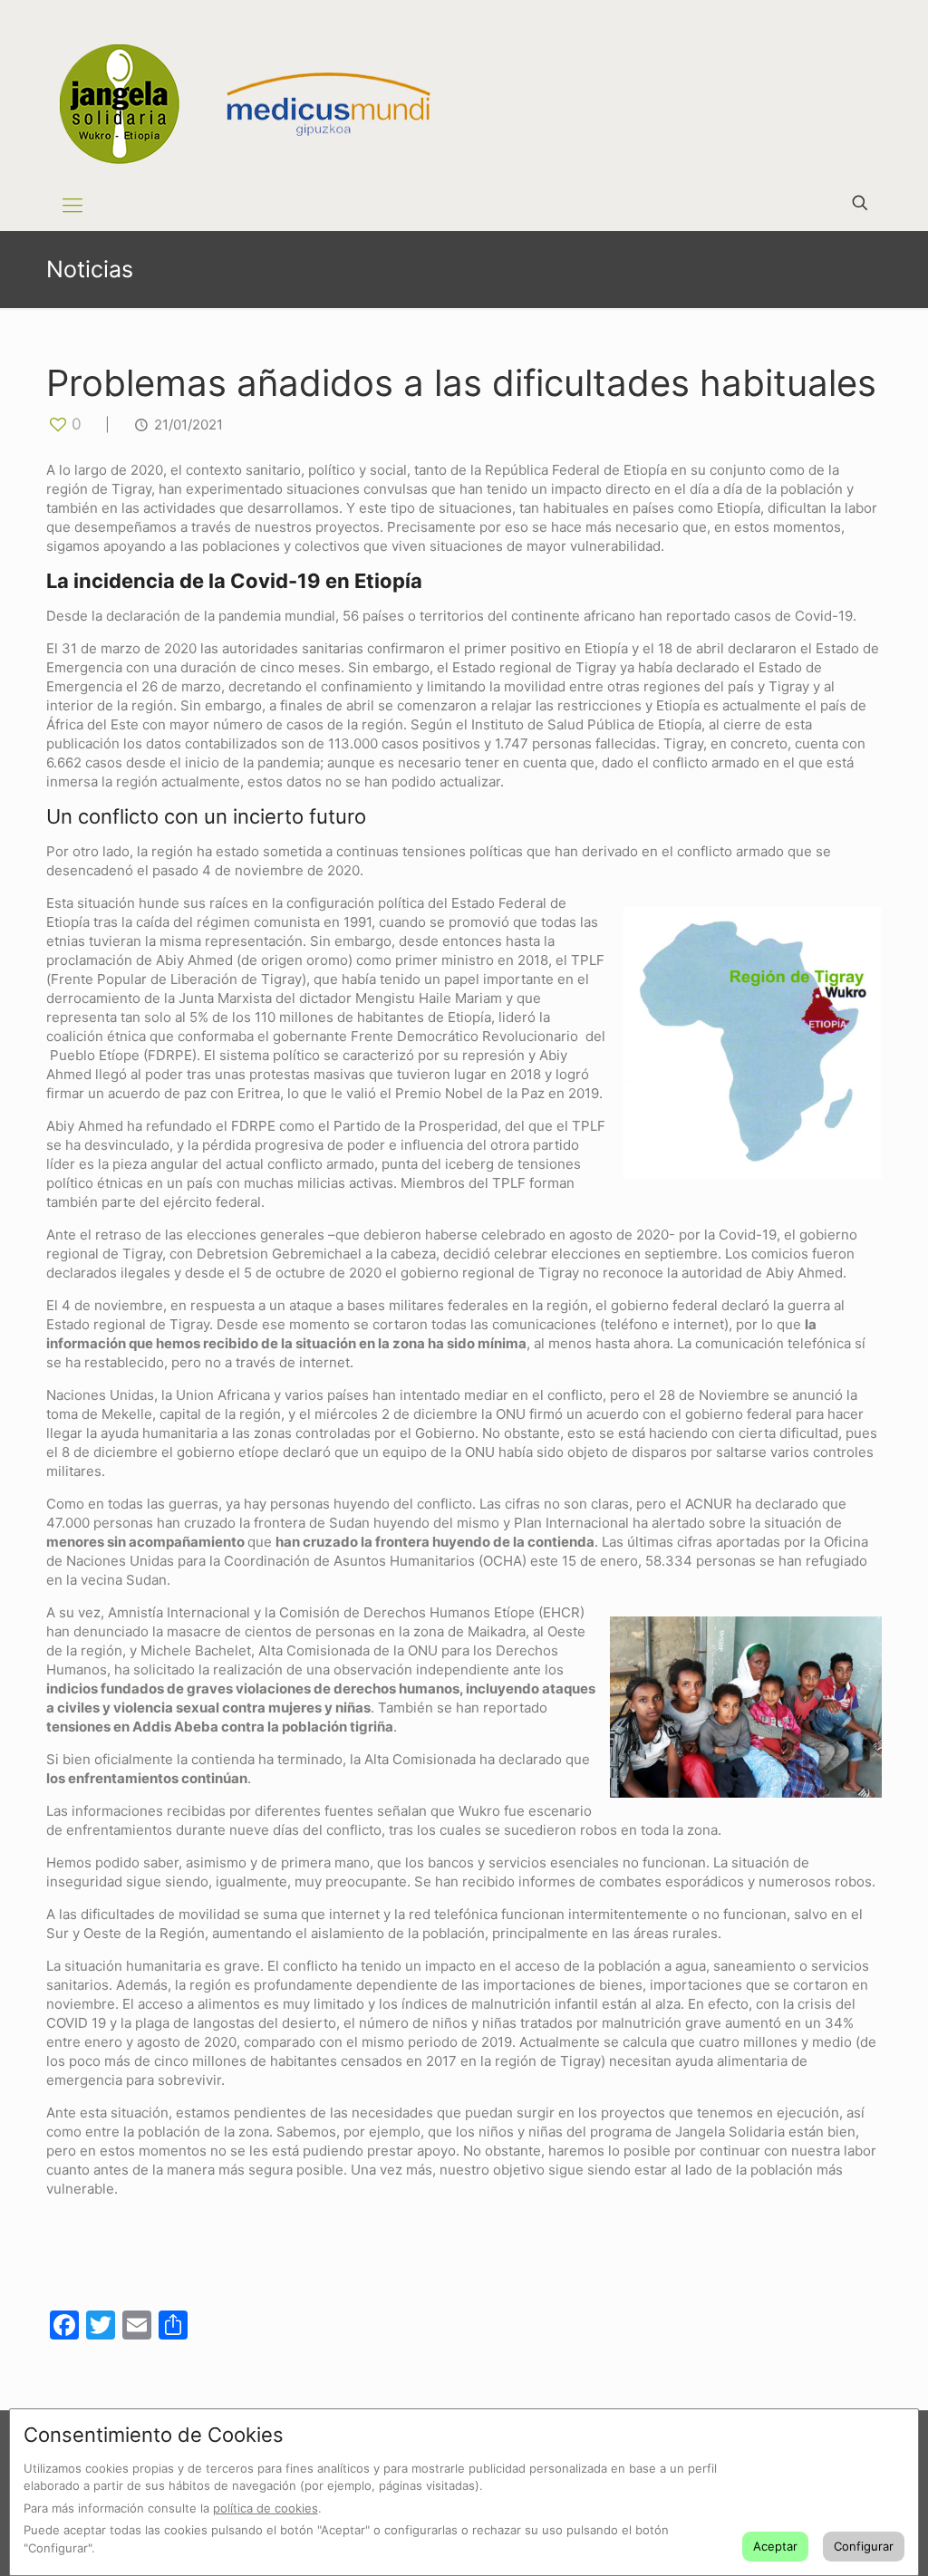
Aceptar (775, 2546)
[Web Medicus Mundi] (306, 90)
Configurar (864, 2546)
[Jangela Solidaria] (119, 104)
